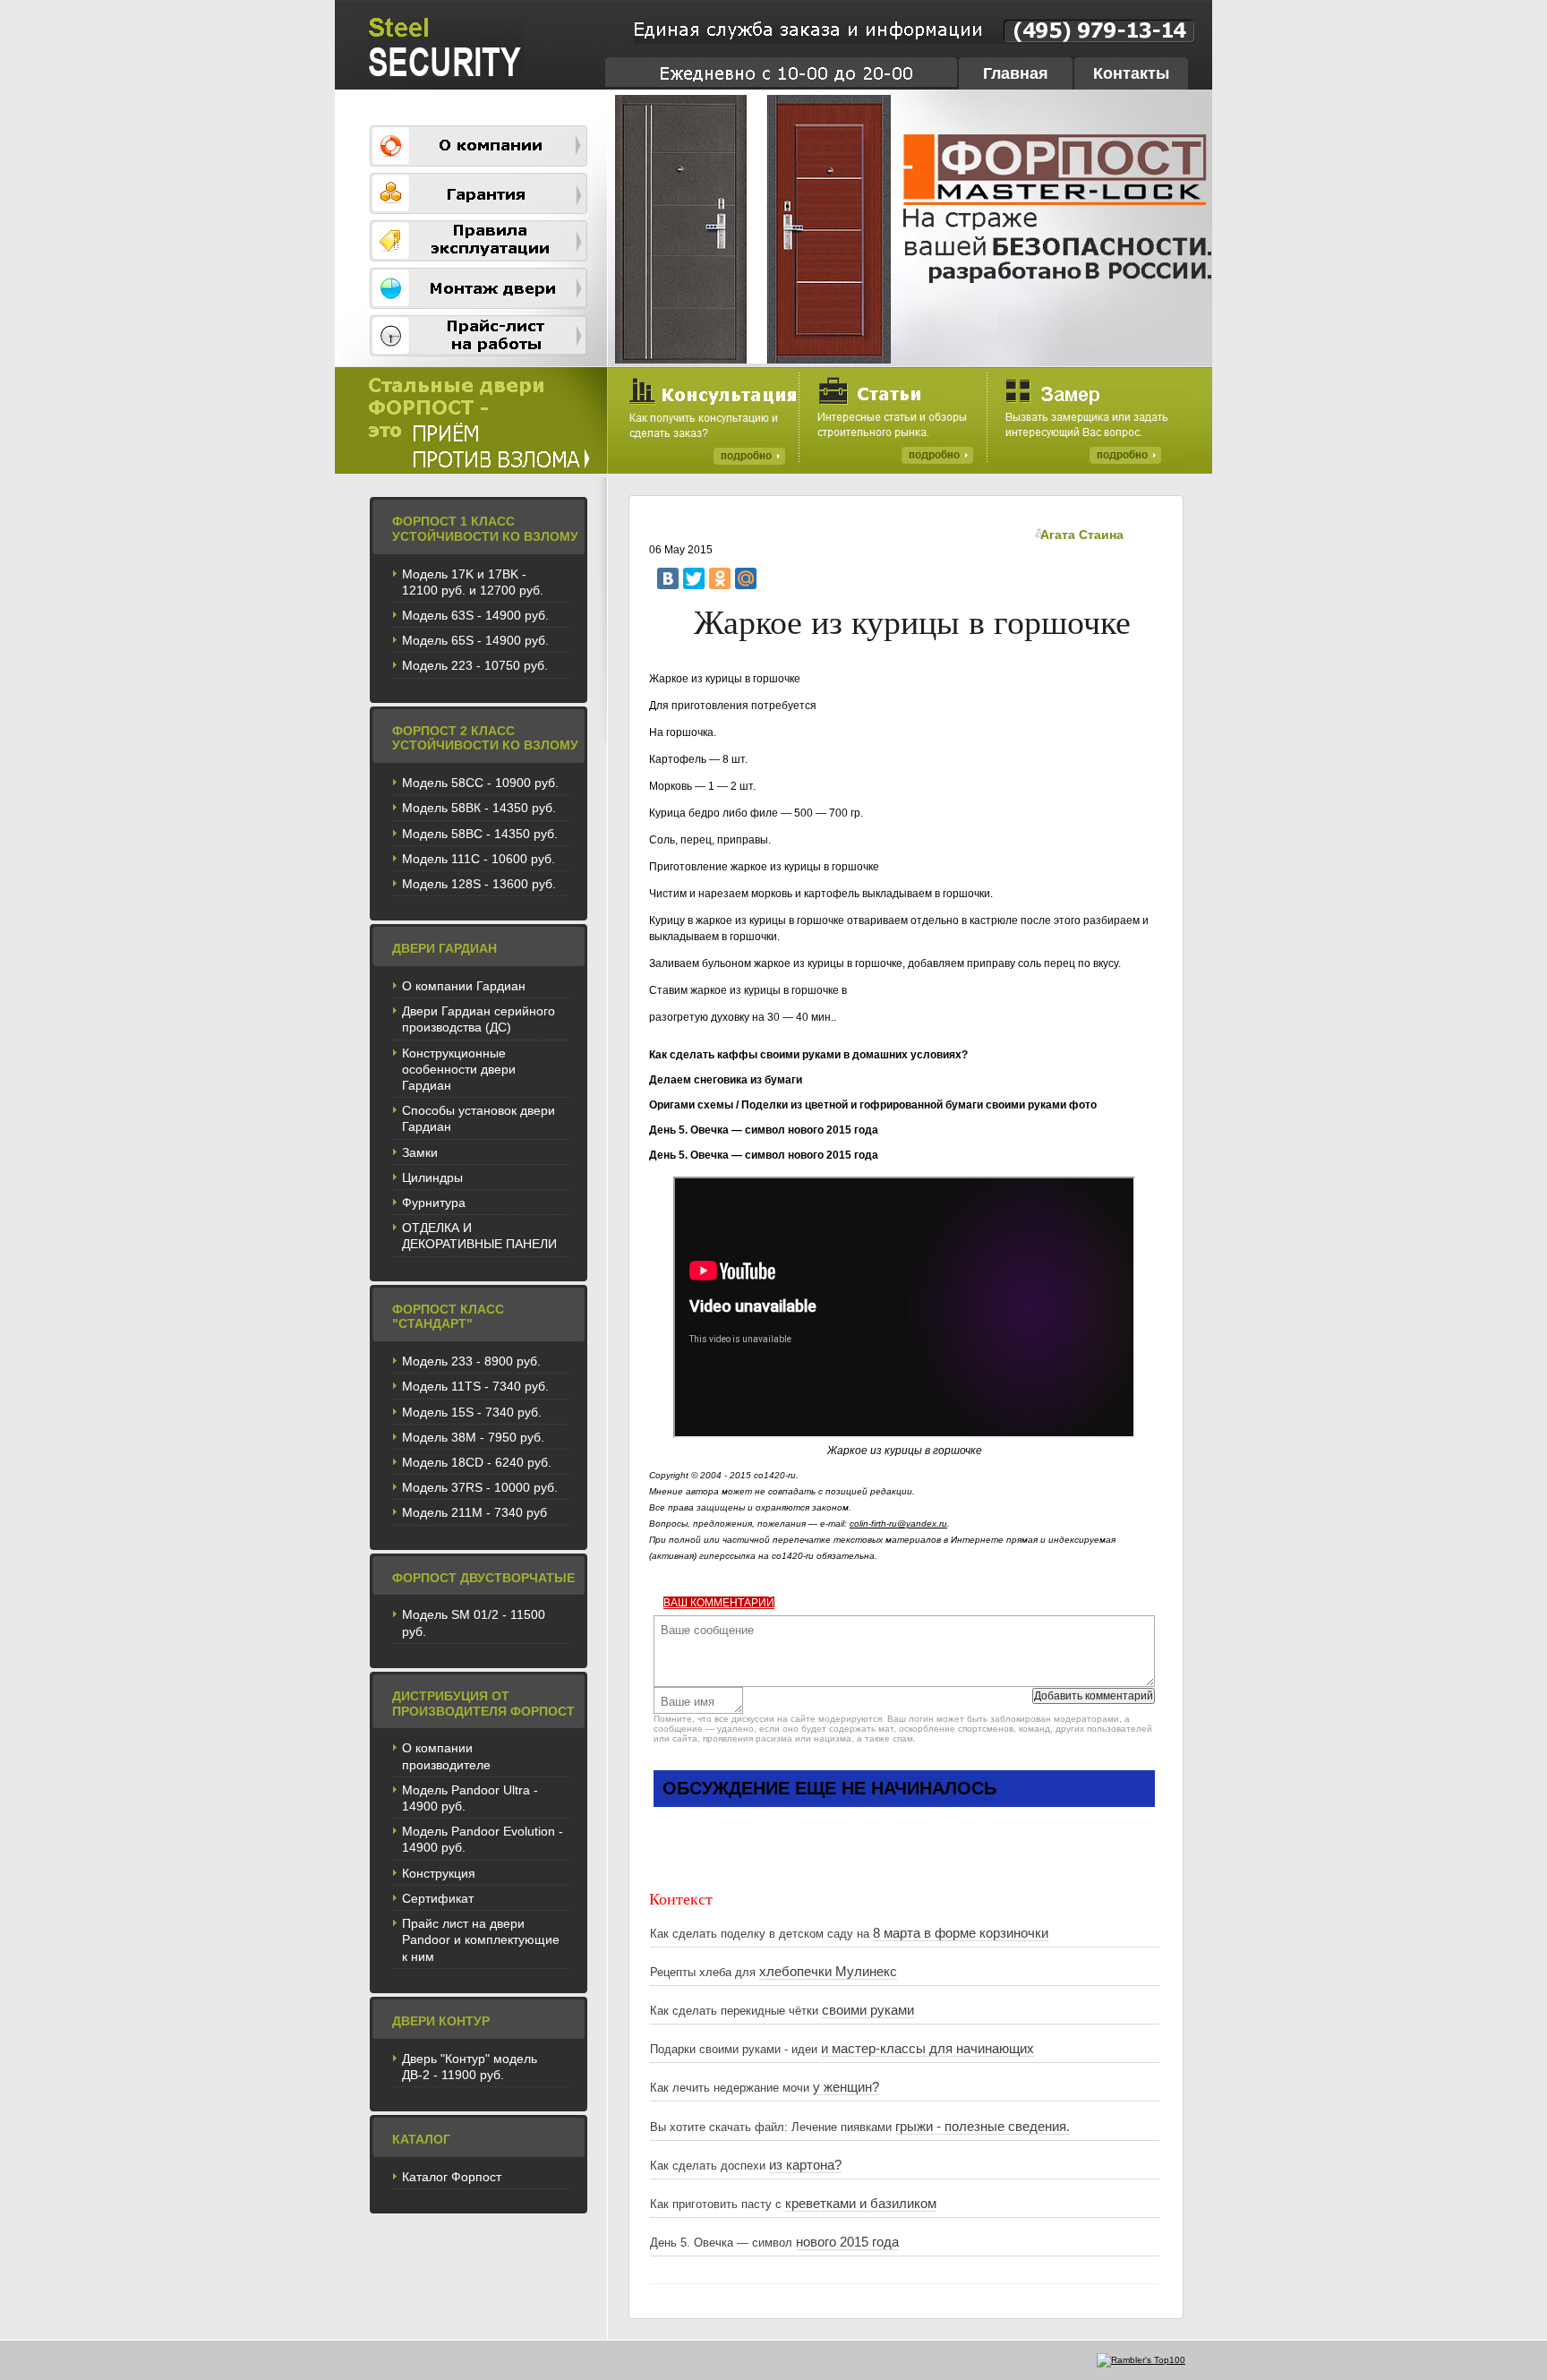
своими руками (868, 2010)
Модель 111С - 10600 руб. (479, 859)
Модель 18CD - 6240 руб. (477, 1462)
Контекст (681, 1898)
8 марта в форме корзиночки (961, 1933)
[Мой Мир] (746, 578)
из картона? (805, 2165)
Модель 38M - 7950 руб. (473, 1437)
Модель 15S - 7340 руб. (472, 1412)
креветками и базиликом (861, 2204)
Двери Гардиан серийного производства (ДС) (479, 1019)
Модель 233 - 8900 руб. (471, 1361)
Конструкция (439, 1873)
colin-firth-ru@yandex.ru (898, 1524)
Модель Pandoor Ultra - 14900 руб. (470, 1798)
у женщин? (846, 2087)
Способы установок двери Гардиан (479, 1118)
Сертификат (438, 1898)
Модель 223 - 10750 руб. (475, 665)
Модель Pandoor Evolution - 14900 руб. (483, 1839)
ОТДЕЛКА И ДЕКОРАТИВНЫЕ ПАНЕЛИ (479, 1236)
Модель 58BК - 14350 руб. (479, 808)
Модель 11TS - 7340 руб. (475, 1386)
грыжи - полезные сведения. (983, 2127)
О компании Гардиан (464, 986)
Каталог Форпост (452, 2177)
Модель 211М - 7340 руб (474, 1512)
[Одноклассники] (720, 578)
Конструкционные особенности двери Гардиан (459, 1069)
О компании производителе (446, 1756)
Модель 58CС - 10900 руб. (480, 783)
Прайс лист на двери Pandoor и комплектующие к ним (481, 1939)
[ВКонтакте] (668, 578)
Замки (420, 1152)
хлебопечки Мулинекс (828, 1972)
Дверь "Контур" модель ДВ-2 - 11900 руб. (470, 2067)
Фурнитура (434, 1203)
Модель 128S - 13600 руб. (479, 884)
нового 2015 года (847, 2242)
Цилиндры (432, 1177)
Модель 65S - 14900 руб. (475, 640)
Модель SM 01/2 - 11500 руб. (474, 1622)
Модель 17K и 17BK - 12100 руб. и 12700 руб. (473, 582)
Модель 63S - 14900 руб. (475, 615)
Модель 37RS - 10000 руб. (480, 1487)
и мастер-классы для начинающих (927, 2049)
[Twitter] (694, 578)
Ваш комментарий (719, 1603)
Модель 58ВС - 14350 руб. (480, 834)
